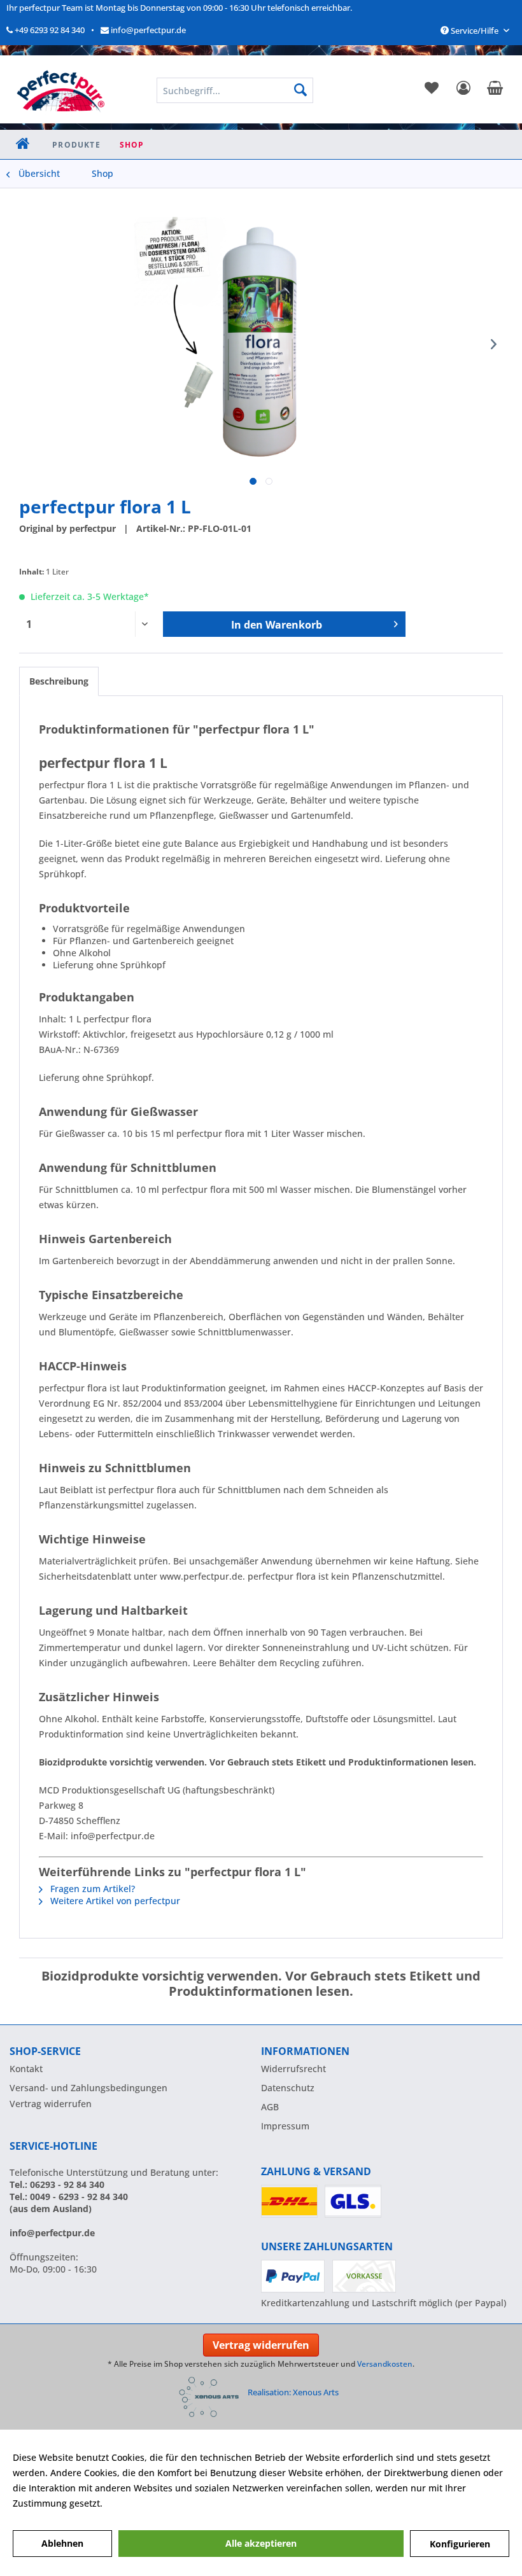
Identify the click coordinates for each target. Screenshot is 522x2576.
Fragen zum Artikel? (91, 1889)
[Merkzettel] (430, 90)
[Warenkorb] (493, 90)
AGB (270, 2107)
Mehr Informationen (148, 2503)
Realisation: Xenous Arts (293, 2392)
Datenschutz (288, 2088)
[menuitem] (430, 90)
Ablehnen (62, 2543)
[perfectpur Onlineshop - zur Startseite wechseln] (60, 88)
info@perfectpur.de (147, 30)
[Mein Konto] (462, 90)
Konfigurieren (460, 2544)
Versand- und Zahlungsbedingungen (88, 2088)
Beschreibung (59, 681)
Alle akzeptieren (261, 2543)
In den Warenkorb (277, 625)
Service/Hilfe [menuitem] (475, 31)
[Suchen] (300, 90)
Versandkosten (385, 2364)
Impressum (285, 2126)
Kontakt (26, 2069)
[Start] (23, 145)
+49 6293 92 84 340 (49, 30)
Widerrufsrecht (293, 2069)
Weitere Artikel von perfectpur (114, 1901)
